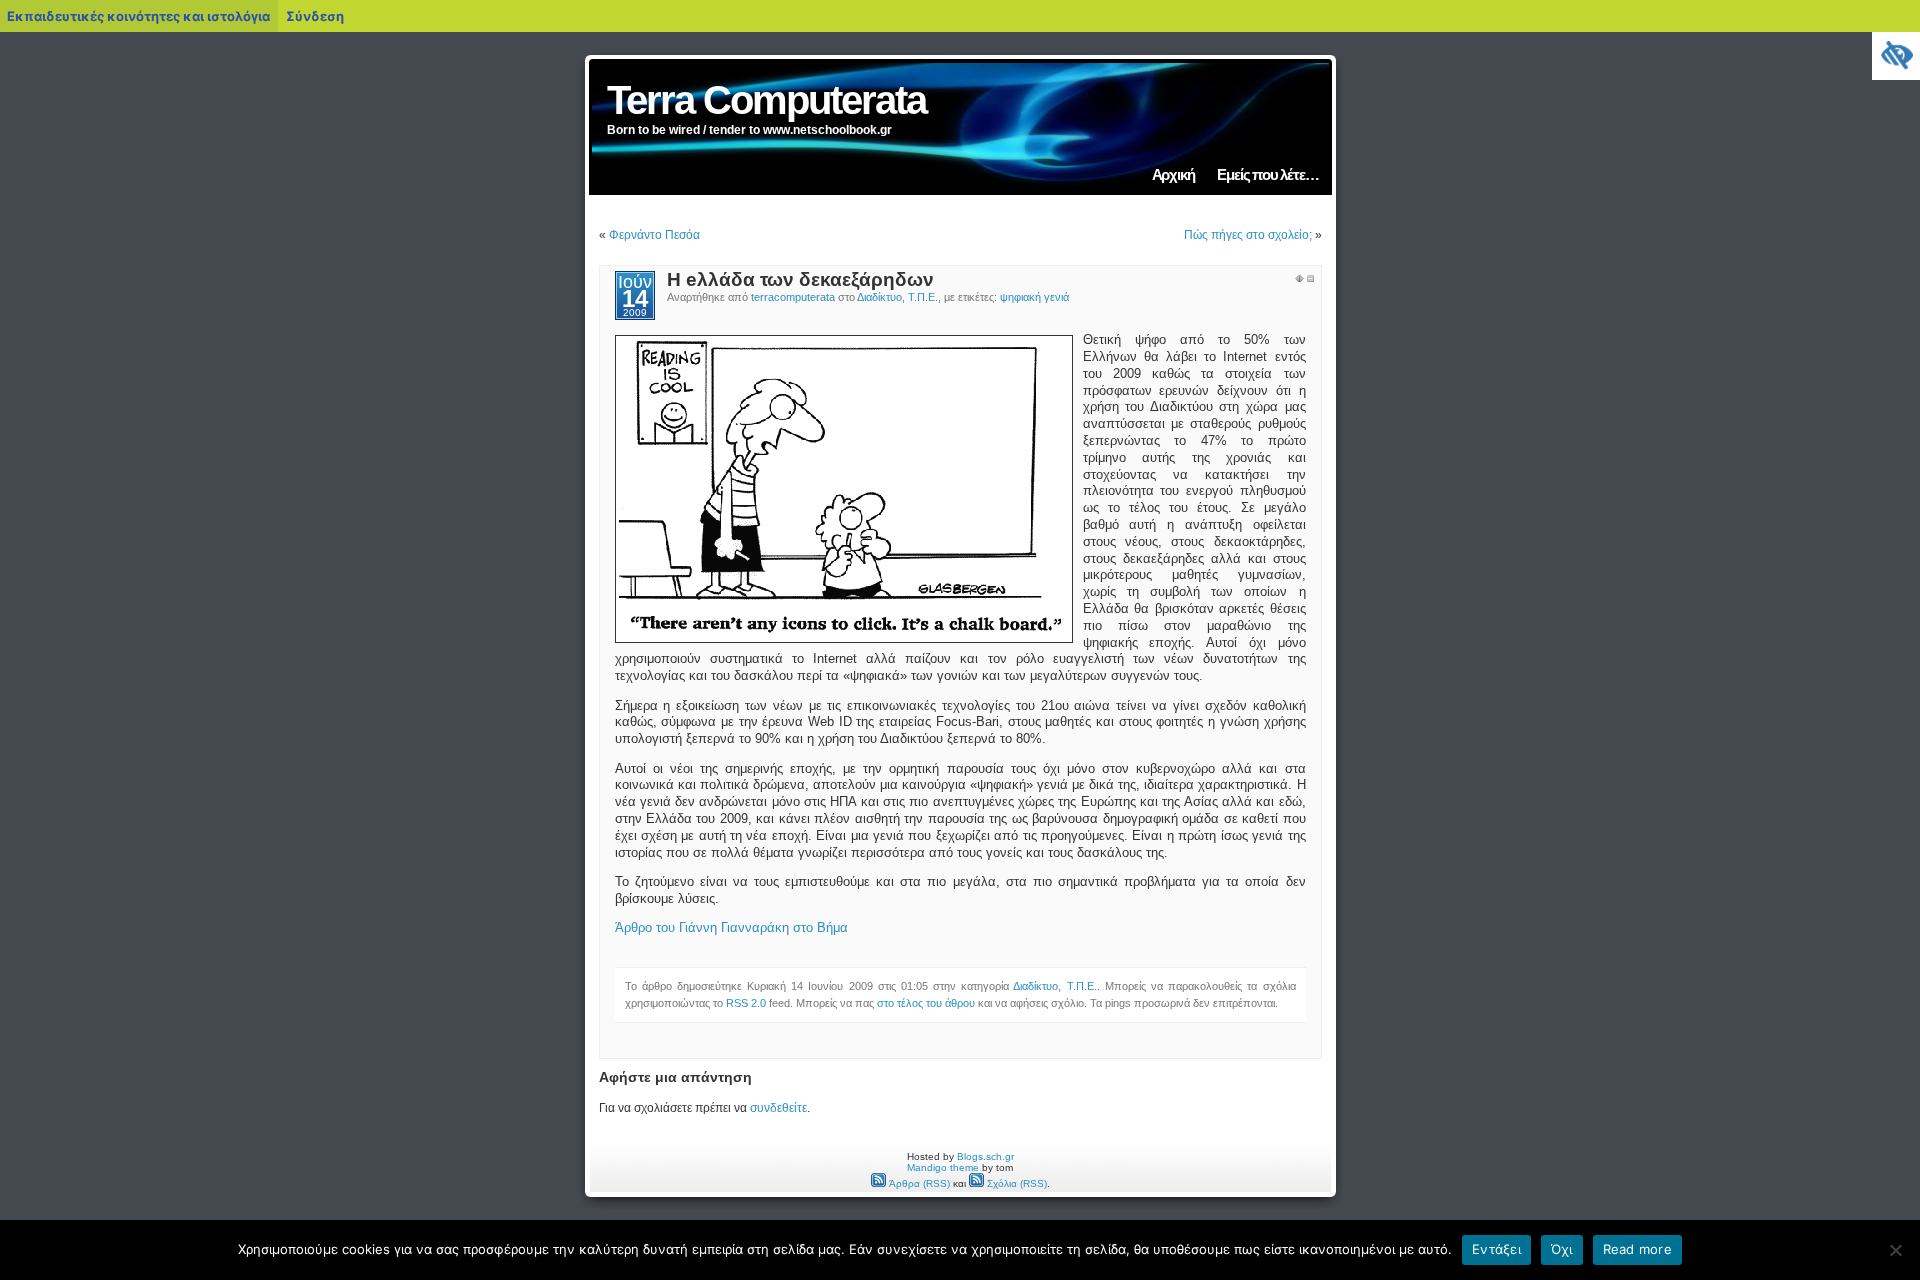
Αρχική (1173, 174)
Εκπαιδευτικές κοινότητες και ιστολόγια (138, 16)
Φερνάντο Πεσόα (654, 235)
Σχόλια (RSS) (1015, 1183)
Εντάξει (1496, 1249)
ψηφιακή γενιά (1034, 297)
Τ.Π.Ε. (923, 297)
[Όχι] (1895, 1250)
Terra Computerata (766, 100)
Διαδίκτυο (879, 297)
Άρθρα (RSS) (918, 1183)
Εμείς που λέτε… (1267, 174)
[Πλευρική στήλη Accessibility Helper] (1896, 56)
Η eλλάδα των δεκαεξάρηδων (800, 279)
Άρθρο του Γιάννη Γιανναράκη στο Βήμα (731, 928)
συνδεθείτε (778, 1108)
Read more (1637, 1249)
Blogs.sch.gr (985, 1156)
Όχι (1562, 1249)
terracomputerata (793, 297)
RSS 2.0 (746, 1003)
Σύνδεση (315, 16)
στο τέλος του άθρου (926, 1003)
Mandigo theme (943, 1167)
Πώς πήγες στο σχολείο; (1248, 235)
